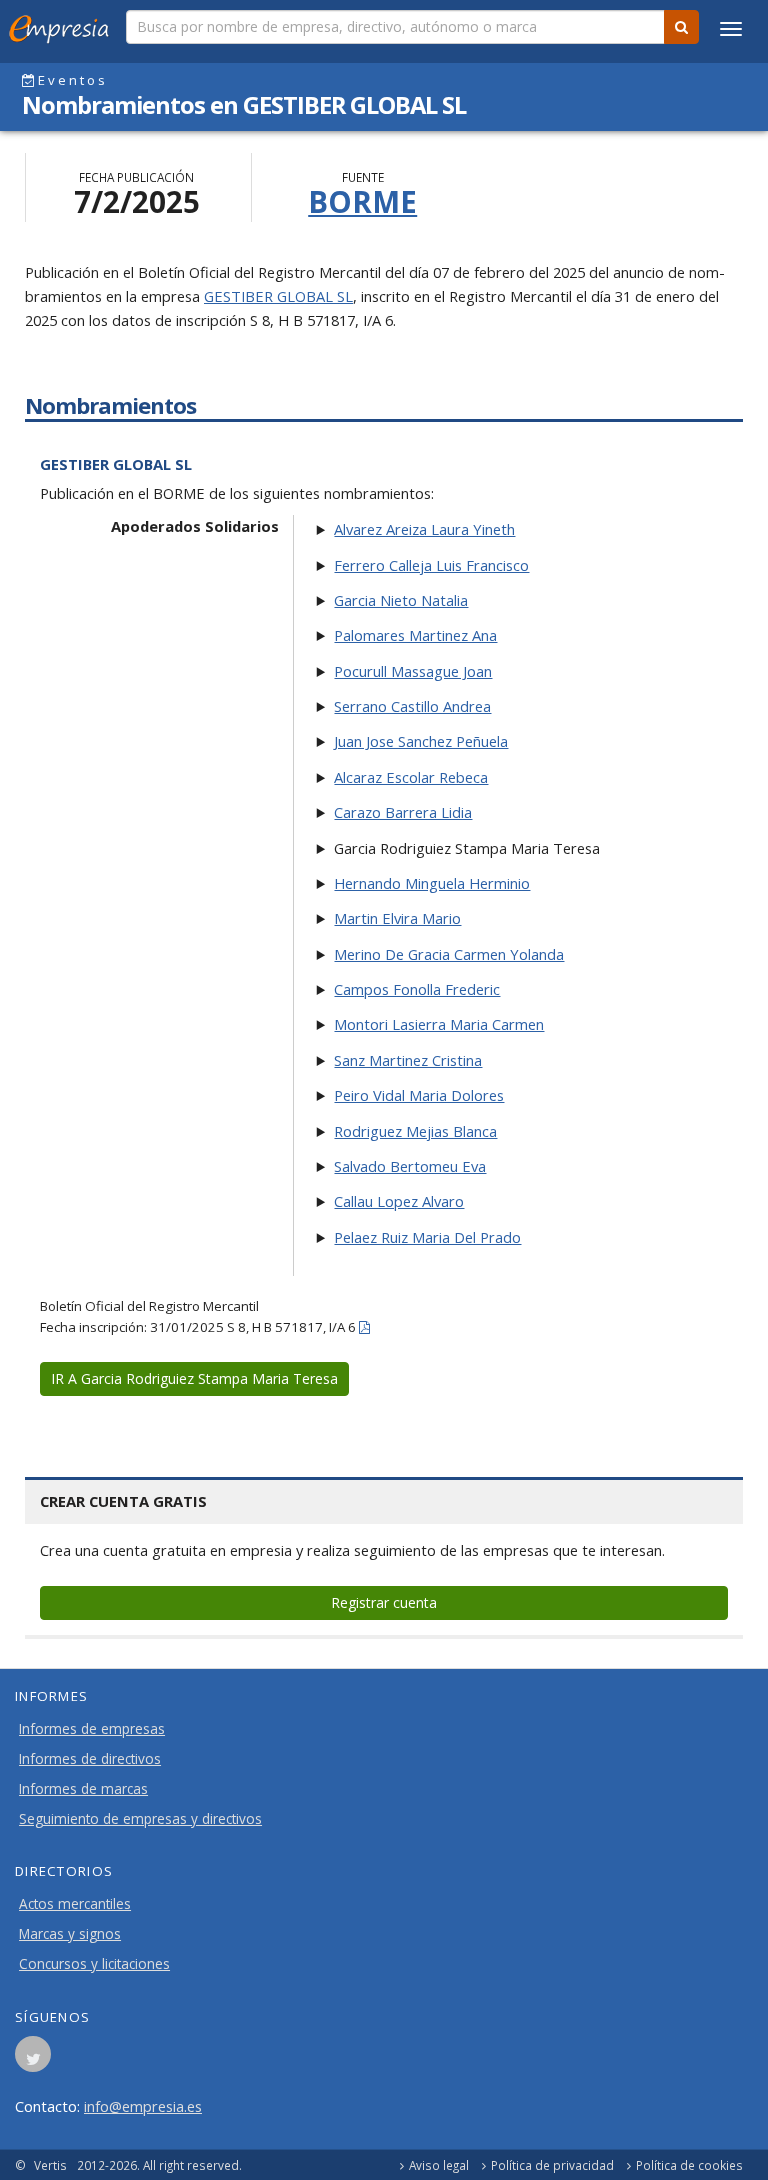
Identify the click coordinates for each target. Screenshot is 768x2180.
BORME (362, 201)
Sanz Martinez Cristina (408, 1060)
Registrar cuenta (384, 1602)
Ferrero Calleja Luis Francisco (431, 565)
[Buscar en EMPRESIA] (681, 27)
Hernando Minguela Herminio (432, 883)
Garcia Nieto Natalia (401, 600)
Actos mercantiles (75, 1904)
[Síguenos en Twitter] (33, 2060)
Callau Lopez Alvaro (399, 1201)
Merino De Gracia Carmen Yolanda (449, 954)
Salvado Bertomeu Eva (410, 1166)
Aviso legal (439, 2165)
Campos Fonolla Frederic (417, 989)
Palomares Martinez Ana (415, 635)
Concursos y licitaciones (94, 1964)
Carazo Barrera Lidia (403, 812)
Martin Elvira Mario (397, 918)
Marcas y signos (70, 1934)
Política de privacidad (552, 2165)
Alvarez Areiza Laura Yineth (424, 529)
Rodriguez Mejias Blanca (415, 1131)
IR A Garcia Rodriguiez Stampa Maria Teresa (194, 1378)
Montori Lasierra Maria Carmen (439, 1024)
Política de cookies (689, 2165)
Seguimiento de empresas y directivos (140, 1819)
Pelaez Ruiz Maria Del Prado (427, 1237)
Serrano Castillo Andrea (412, 706)
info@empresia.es (143, 2106)
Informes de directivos (90, 1759)
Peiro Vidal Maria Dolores (419, 1095)
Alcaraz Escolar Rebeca (411, 777)
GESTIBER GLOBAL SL (278, 296)
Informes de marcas (83, 1789)
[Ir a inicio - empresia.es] (63, 25)
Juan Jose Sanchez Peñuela (421, 741)
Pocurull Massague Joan (413, 671)
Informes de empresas (92, 1729)
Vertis (50, 2165)
